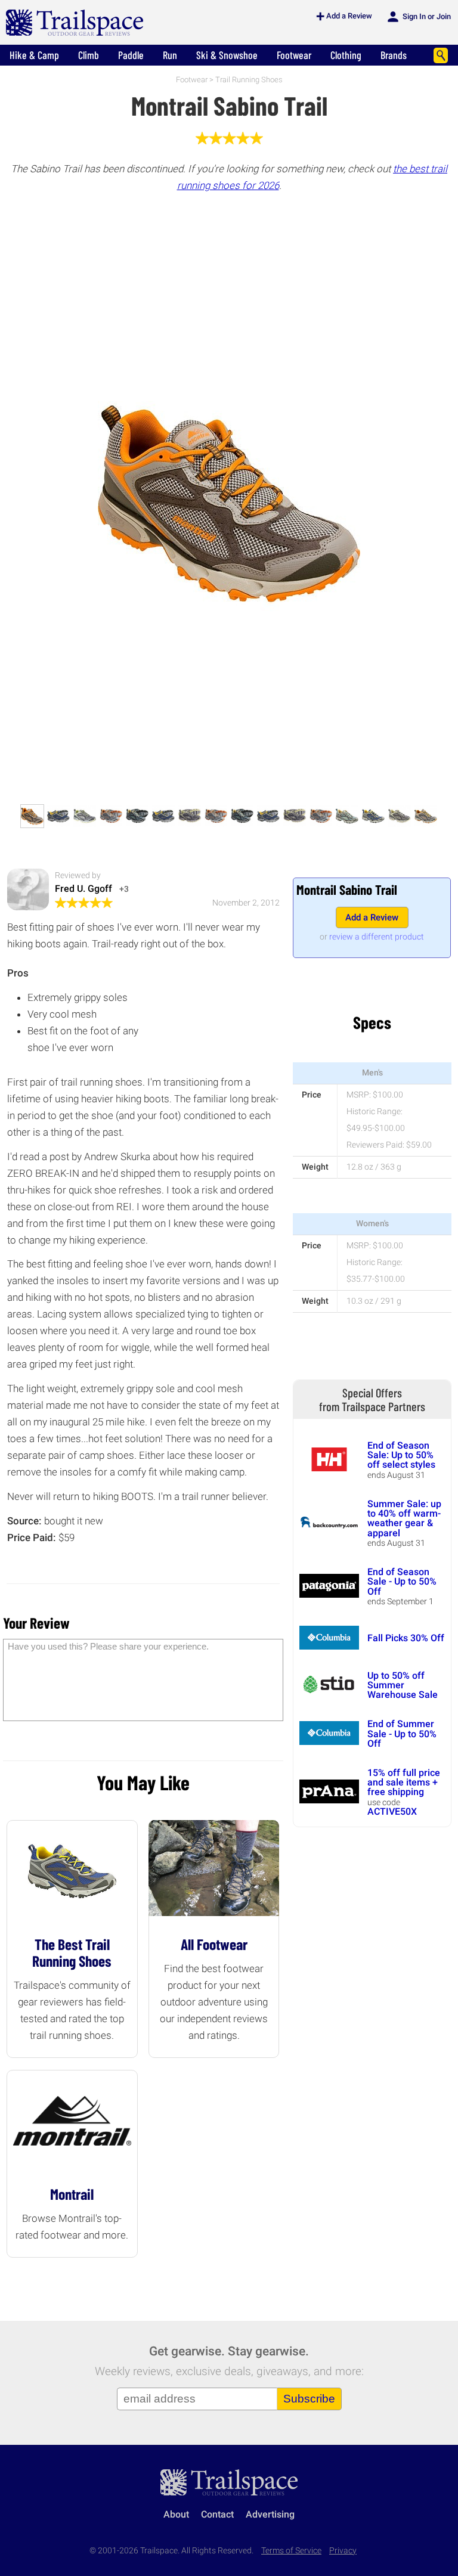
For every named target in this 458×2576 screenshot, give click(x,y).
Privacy (343, 2551)
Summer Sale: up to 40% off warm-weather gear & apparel (404, 1518)
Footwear (294, 55)
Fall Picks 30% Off (406, 1638)
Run (170, 55)
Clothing (346, 55)
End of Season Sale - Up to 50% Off (402, 1582)
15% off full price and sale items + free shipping (404, 1783)
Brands (394, 55)
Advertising (270, 2514)
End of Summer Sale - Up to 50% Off (402, 1734)
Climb (89, 55)
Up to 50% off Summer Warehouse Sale (403, 1685)
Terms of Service (291, 2551)
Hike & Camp (34, 55)
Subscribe (309, 2399)
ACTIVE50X (392, 1811)
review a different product (377, 937)
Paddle (131, 55)
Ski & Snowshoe (227, 55)
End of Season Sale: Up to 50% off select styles (401, 1455)
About (176, 2514)
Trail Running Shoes (249, 80)
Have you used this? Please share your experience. (108, 1646)
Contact (217, 2514)
